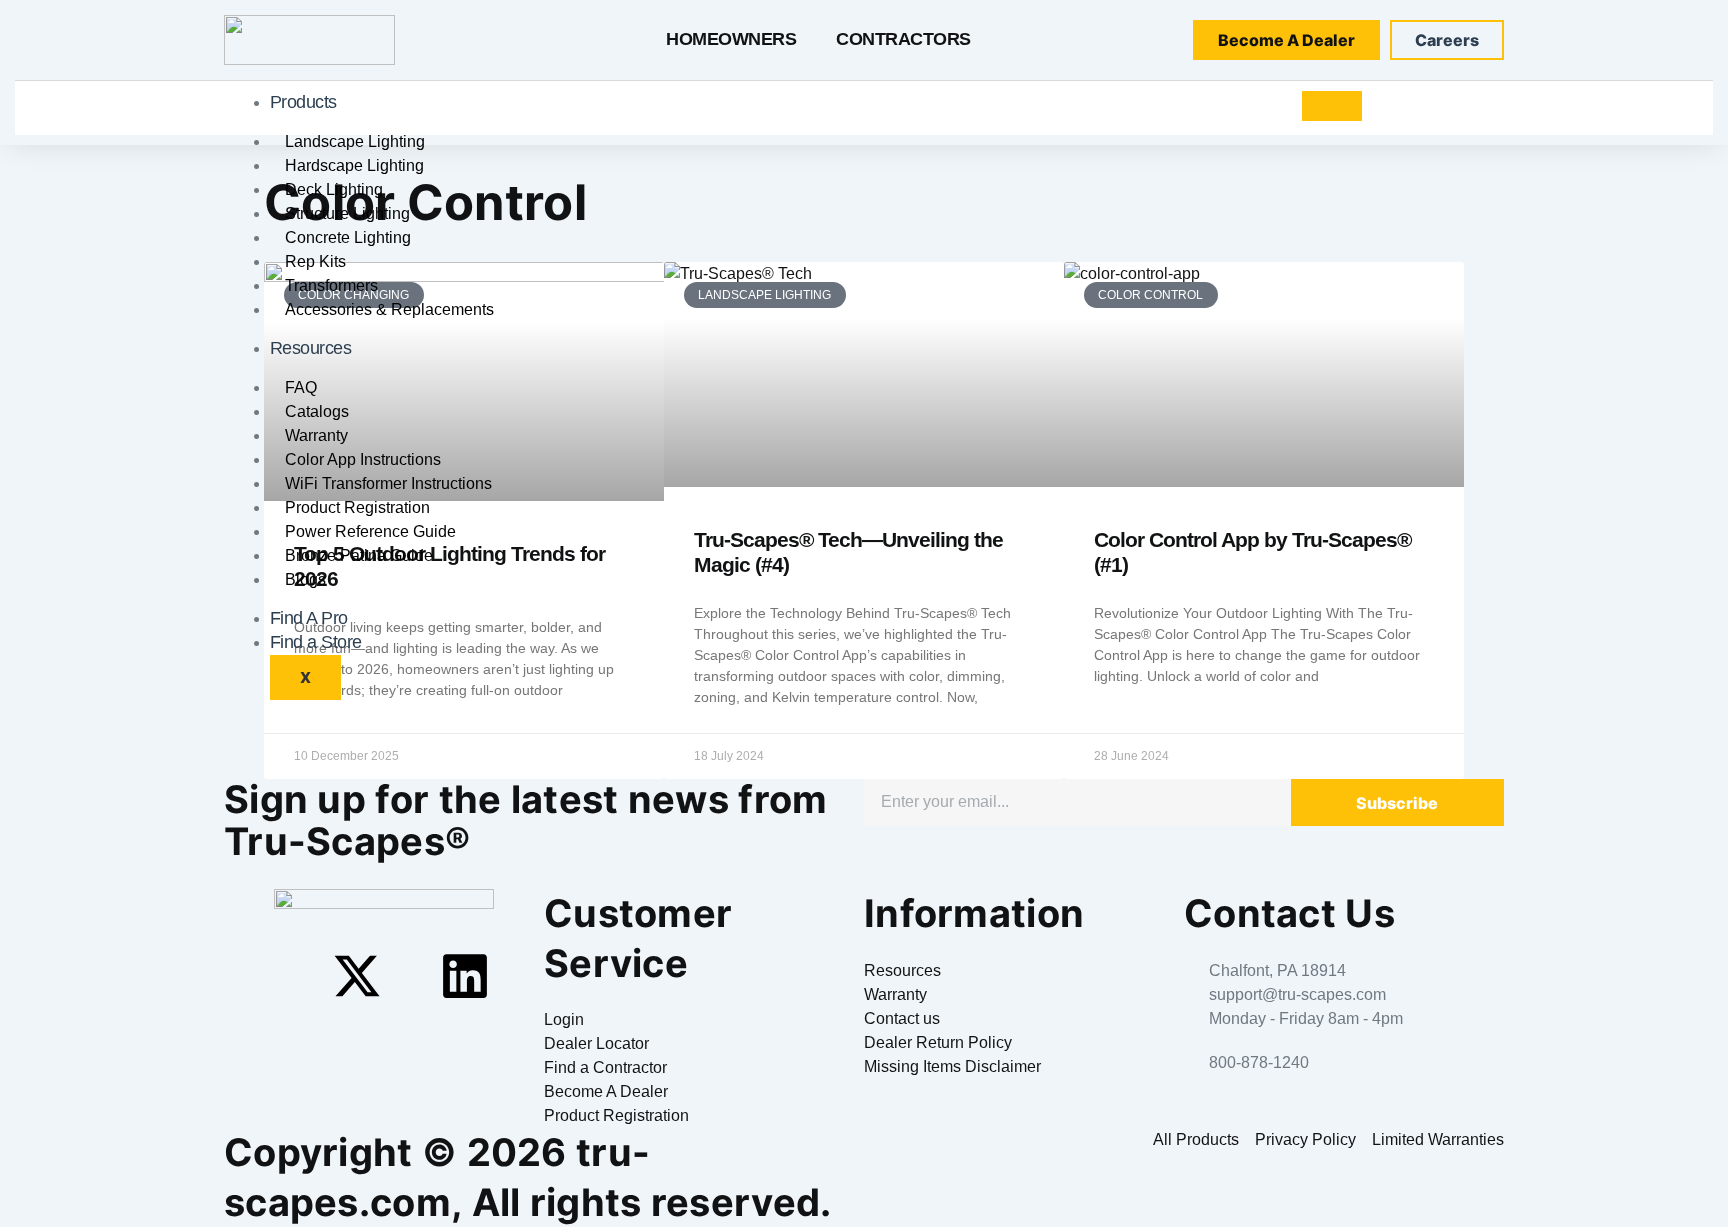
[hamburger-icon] (1332, 106)
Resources (311, 348)
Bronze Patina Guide (359, 555)
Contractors (903, 39)
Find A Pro (309, 618)
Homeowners (731, 39)
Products (303, 102)
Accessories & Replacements (389, 309)
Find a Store (316, 642)
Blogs (305, 579)
